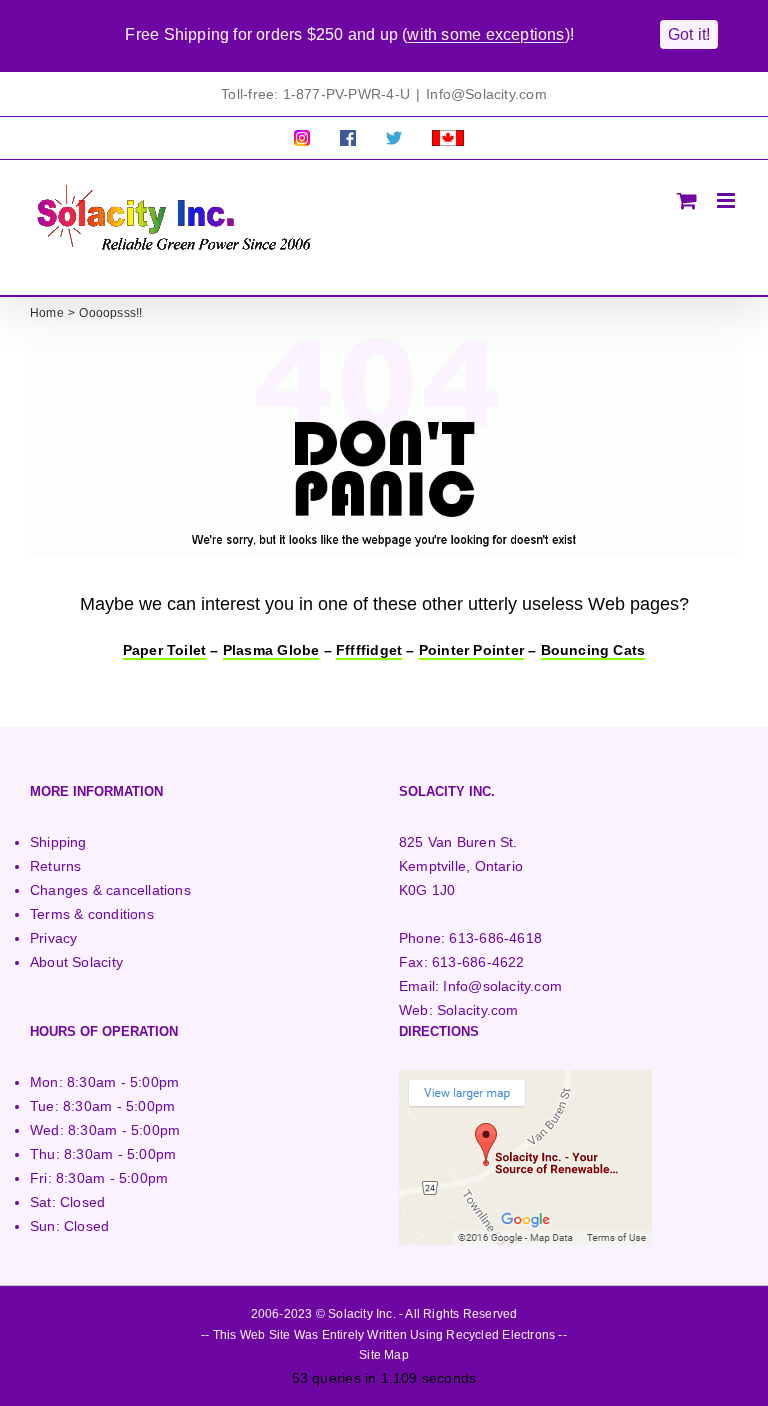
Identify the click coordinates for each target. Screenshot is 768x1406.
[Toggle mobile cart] (687, 200)
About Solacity (76, 962)
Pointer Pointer (471, 650)
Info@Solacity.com (486, 94)
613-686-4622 (478, 962)
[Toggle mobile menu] (727, 200)
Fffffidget (369, 650)
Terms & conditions (92, 914)
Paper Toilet (165, 650)
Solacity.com (478, 1010)
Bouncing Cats (593, 650)
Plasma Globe (271, 650)
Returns (55, 866)
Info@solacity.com (502, 986)
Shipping (58, 842)
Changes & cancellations (110, 890)
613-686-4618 (495, 938)
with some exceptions (485, 34)
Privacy (53, 938)
